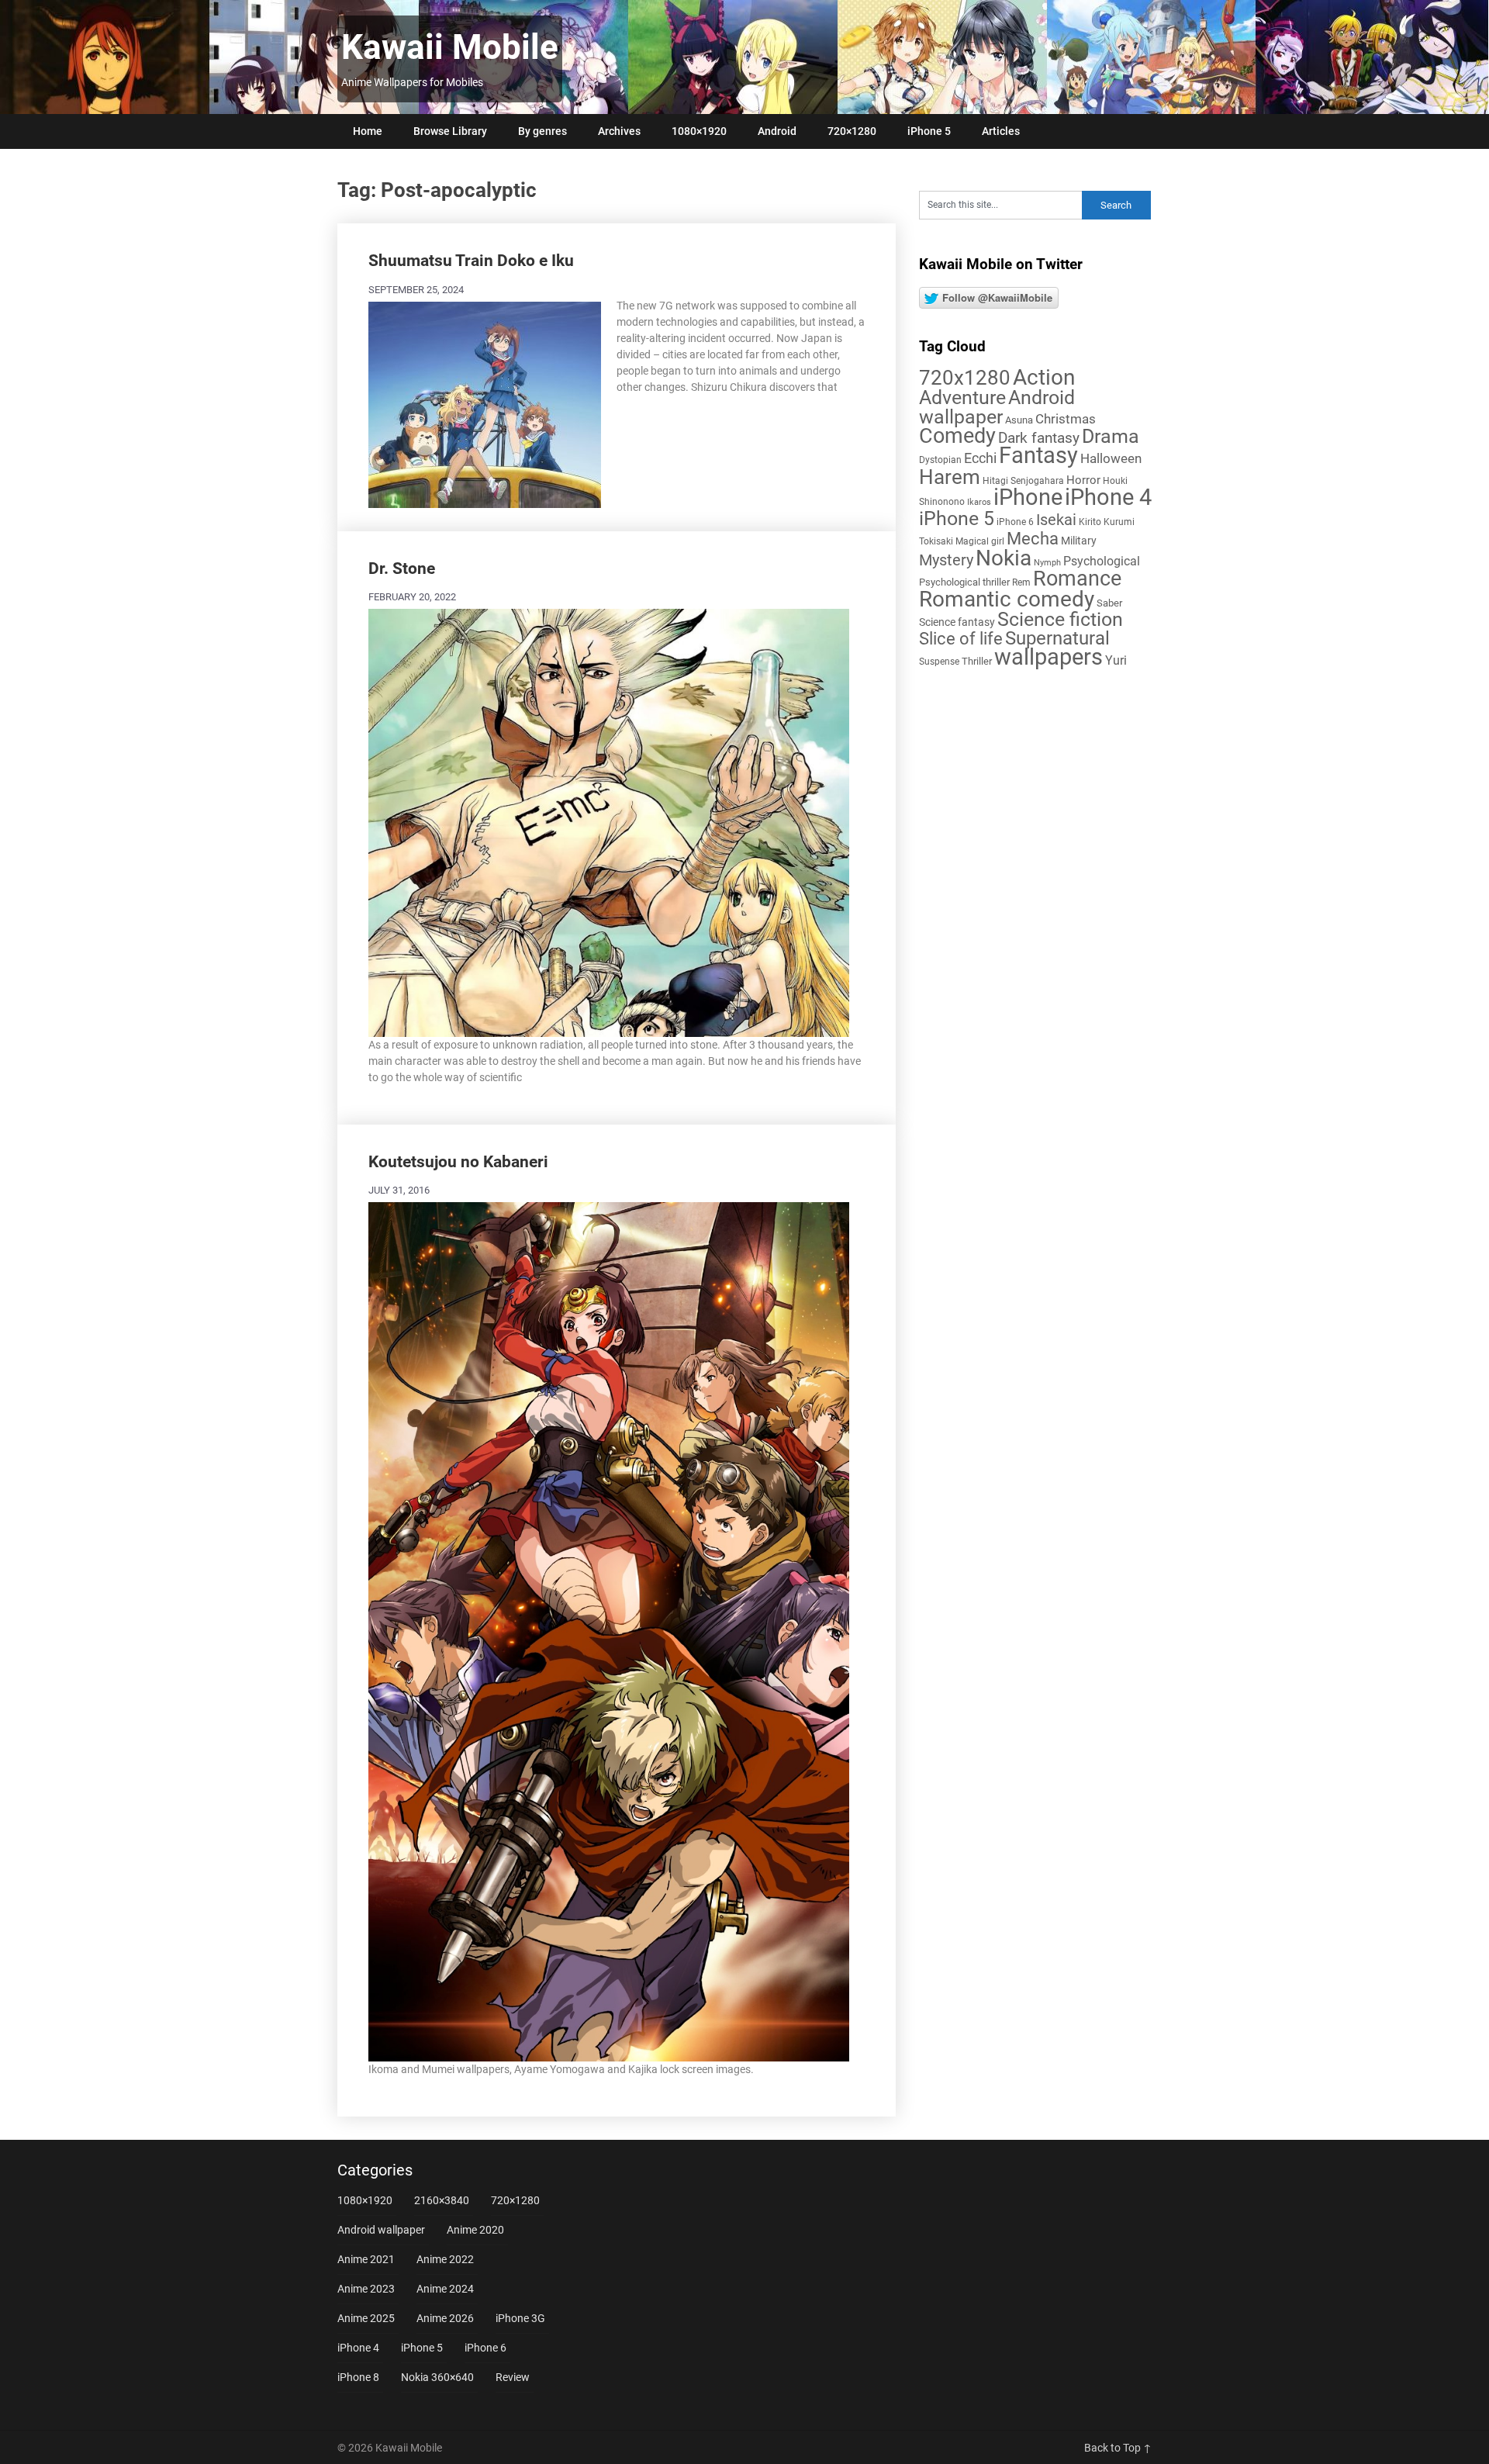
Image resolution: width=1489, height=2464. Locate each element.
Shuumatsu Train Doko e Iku (471, 261)
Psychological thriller (964, 582)
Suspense (939, 662)
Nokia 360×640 (437, 2377)
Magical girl (980, 541)
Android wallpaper (997, 407)
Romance (1077, 579)
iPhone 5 (929, 131)
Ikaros (979, 502)
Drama (1111, 436)
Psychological (1102, 561)
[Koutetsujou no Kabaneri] (609, 1629)
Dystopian (940, 460)
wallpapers (1049, 657)
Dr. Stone (402, 568)
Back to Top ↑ (1118, 2448)
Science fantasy (957, 622)
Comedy (957, 436)
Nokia (1004, 558)
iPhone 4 (1108, 497)
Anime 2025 (366, 2318)
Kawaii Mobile (450, 47)
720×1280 (852, 131)
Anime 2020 (475, 2230)
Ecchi (980, 458)
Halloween (1111, 458)
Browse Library (450, 131)
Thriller (977, 661)
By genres (542, 131)
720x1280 (965, 378)
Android (777, 131)
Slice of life (961, 639)
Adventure (962, 397)
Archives (619, 131)
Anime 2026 (445, 2318)
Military (1079, 541)
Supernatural (1057, 638)
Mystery (946, 560)
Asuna (1019, 420)
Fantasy (1038, 455)
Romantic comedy (1007, 599)
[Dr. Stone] (609, 821)
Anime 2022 (445, 2259)
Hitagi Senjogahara (1023, 481)
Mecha (1033, 539)
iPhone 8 (358, 2377)
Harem (950, 477)
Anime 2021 (366, 2259)
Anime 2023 (366, 2289)
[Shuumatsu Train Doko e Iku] (485, 403)
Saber (1109, 603)
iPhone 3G (520, 2318)
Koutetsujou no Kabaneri (458, 1162)
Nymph (1047, 563)
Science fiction (1060, 619)
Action (1044, 377)
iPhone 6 (1015, 522)
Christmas (1066, 419)
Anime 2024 (445, 2289)
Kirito (1090, 522)
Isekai (1056, 520)
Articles (1001, 131)
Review (513, 2377)
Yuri (1116, 660)
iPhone (1028, 497)
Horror (1083, 480)
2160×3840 (442, 2200)
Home (368, 131)
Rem (1021, 582)
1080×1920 (699, 131)
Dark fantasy (1039, 438)
